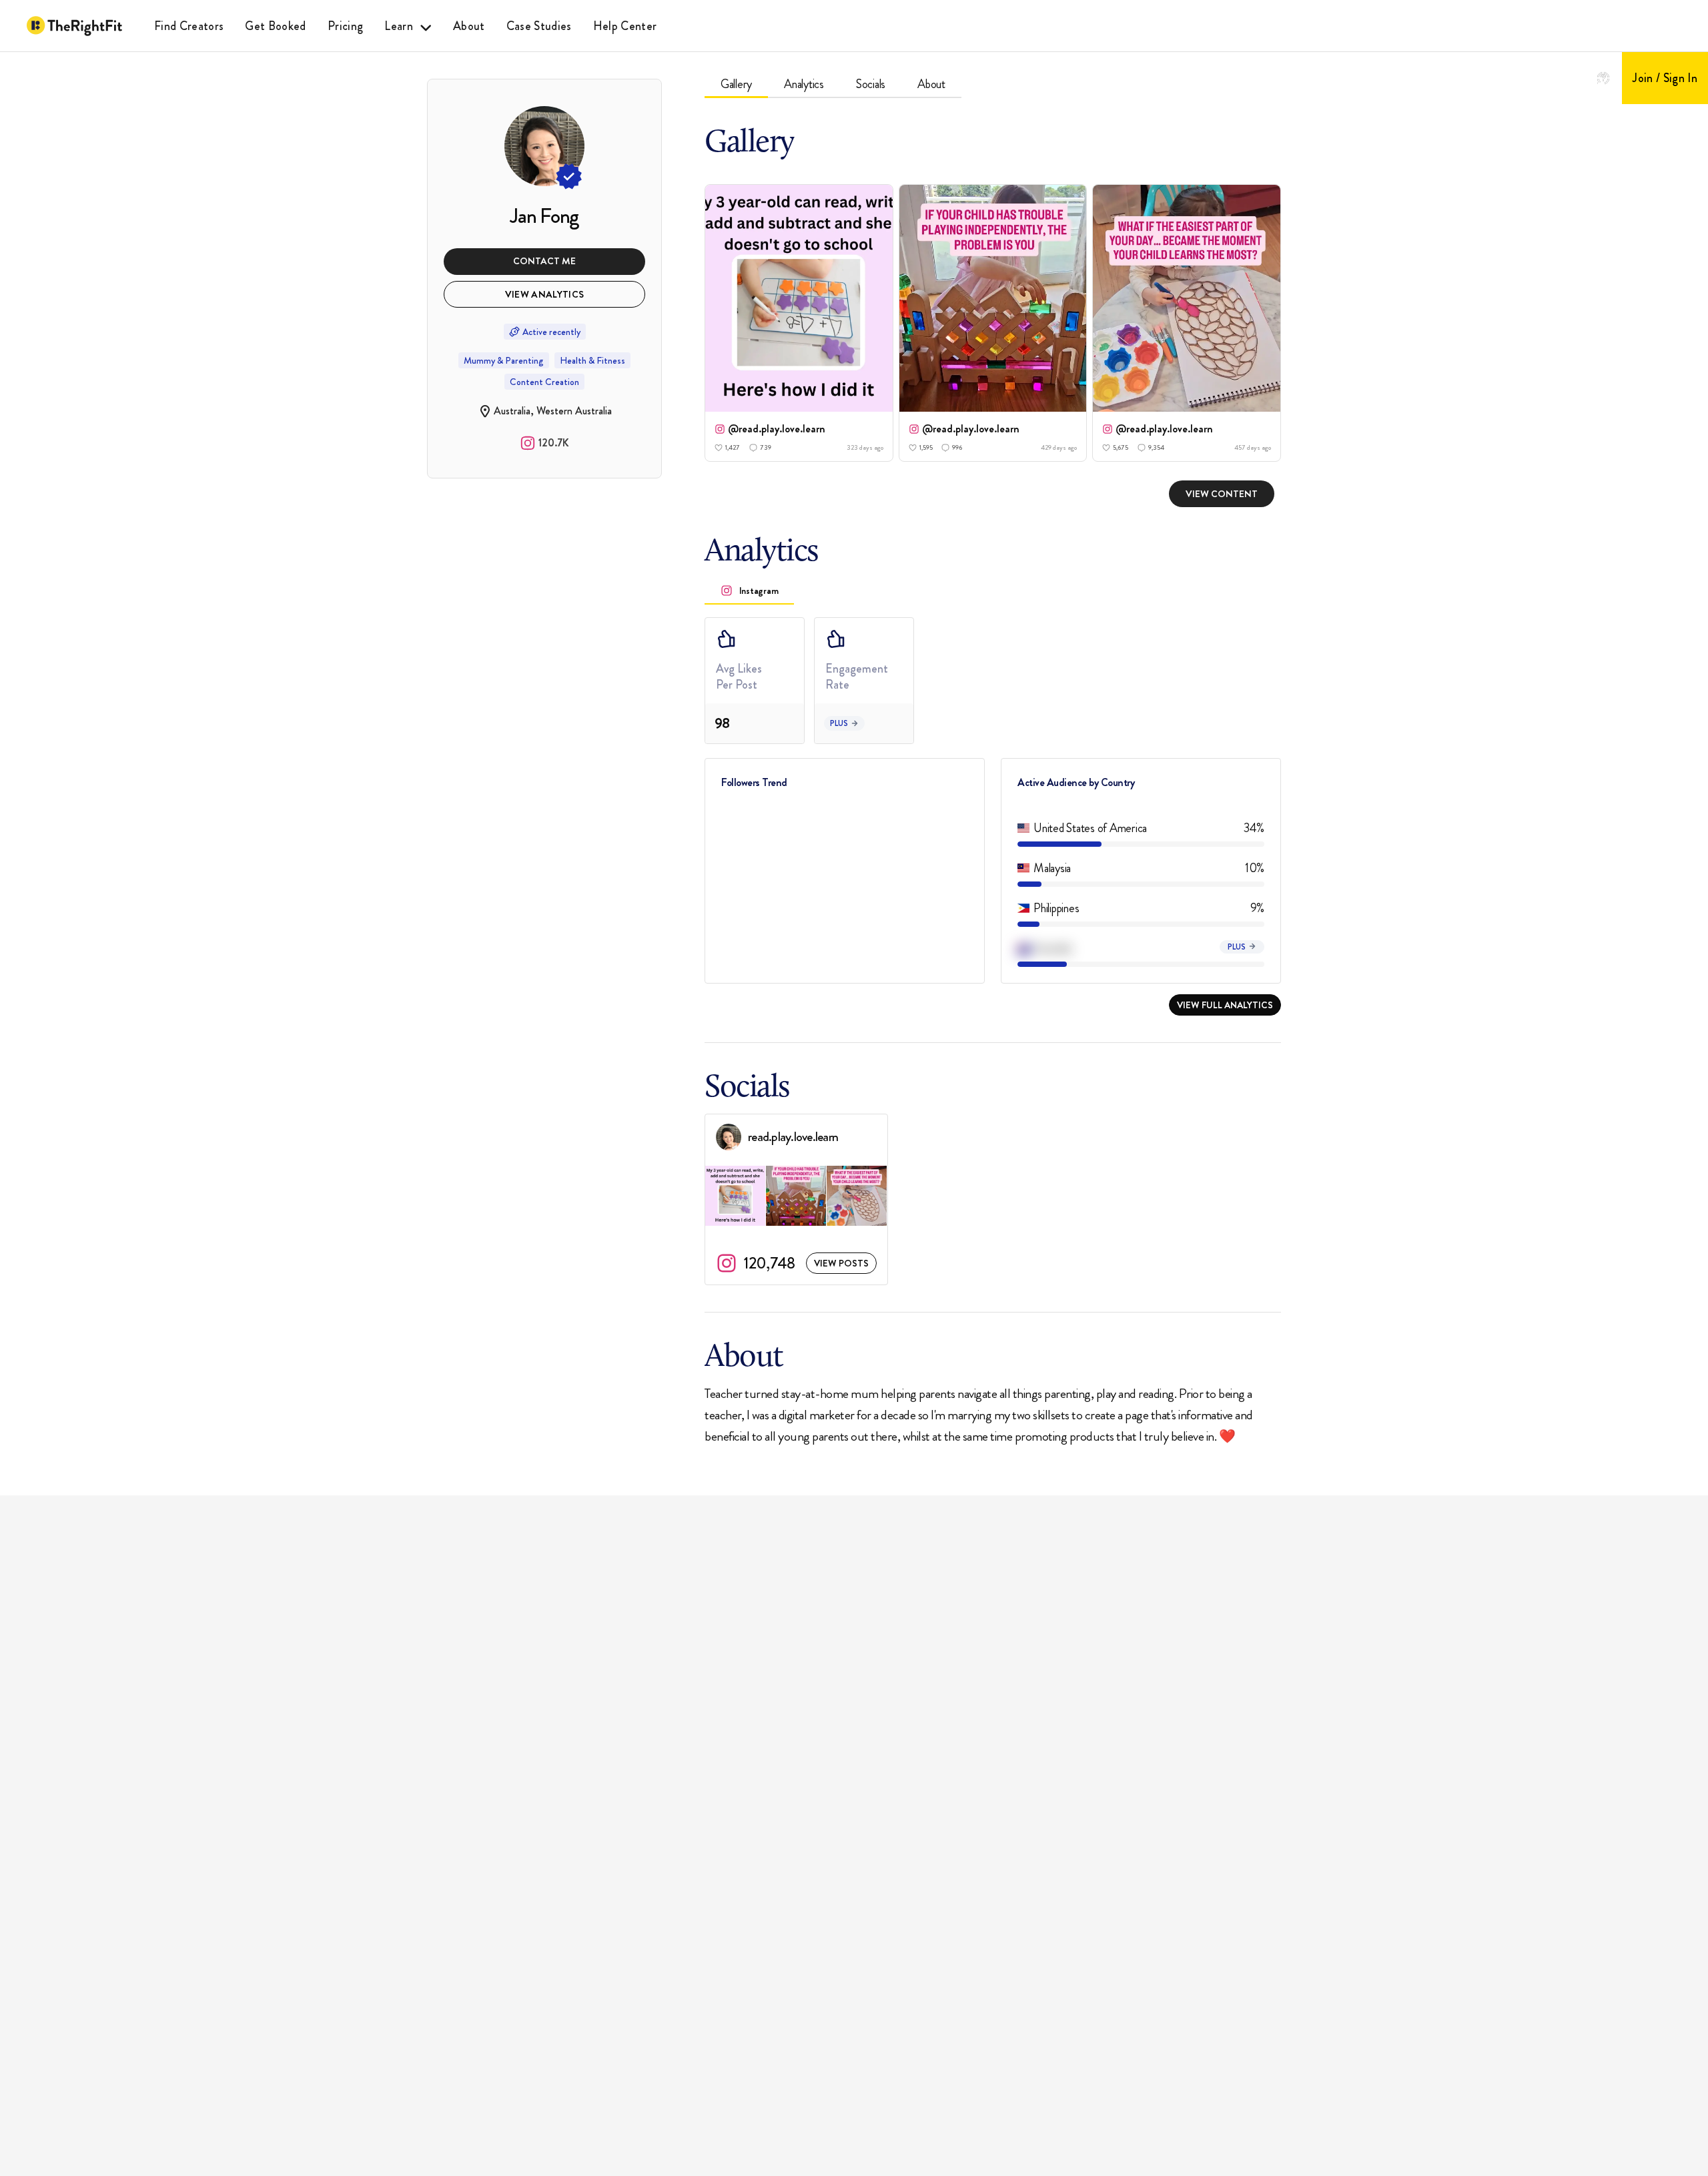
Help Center (625, 26)
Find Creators (189, 26)
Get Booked (275, 26)
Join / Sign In (1665, 78)
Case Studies (539, 26)
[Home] (74, 26)
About (469, 26)
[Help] (1603, 78)
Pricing (345, 26)
